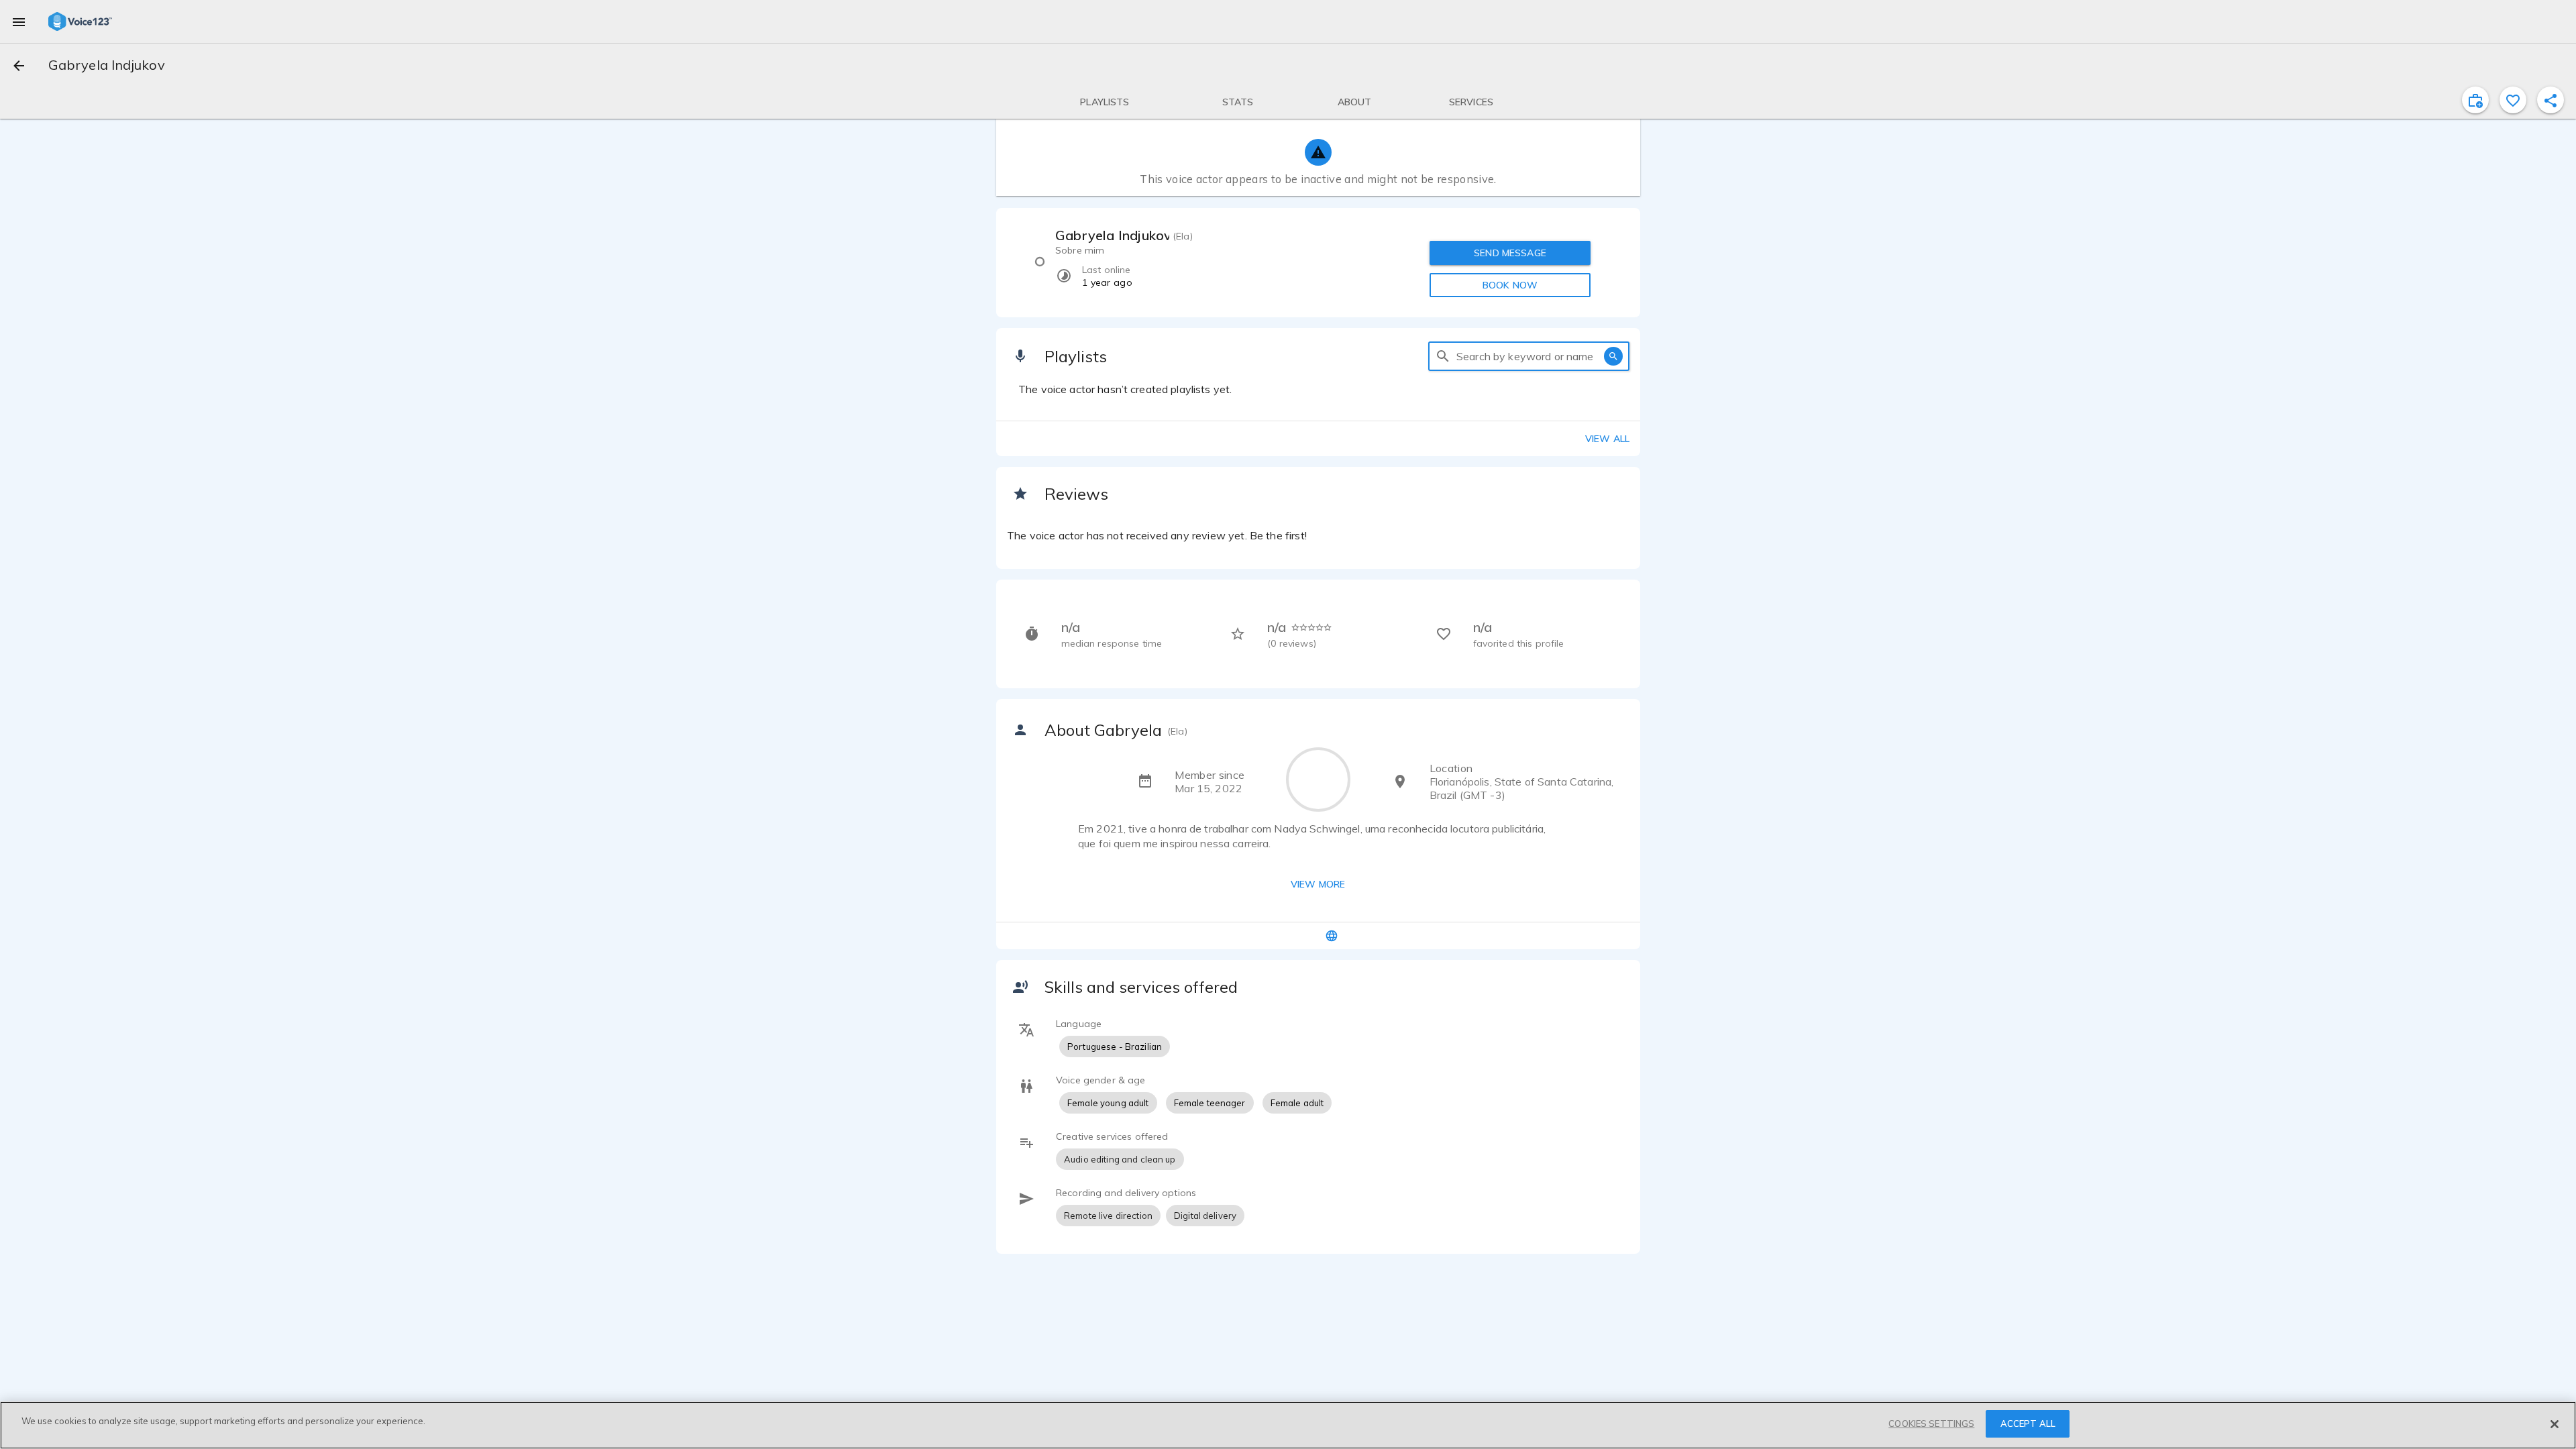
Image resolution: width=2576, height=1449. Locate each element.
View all (1607, 439)
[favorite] (2513, 100)
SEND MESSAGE (1510, 253)
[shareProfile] (2551, 100)
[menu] (19, 21)
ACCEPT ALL (2028, 1424)
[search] (1443, 356)
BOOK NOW (1510, 285)
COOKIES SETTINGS (1931, 1424)
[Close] (2555, 1424)
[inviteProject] (2475, 100)
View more (1318, 884)
